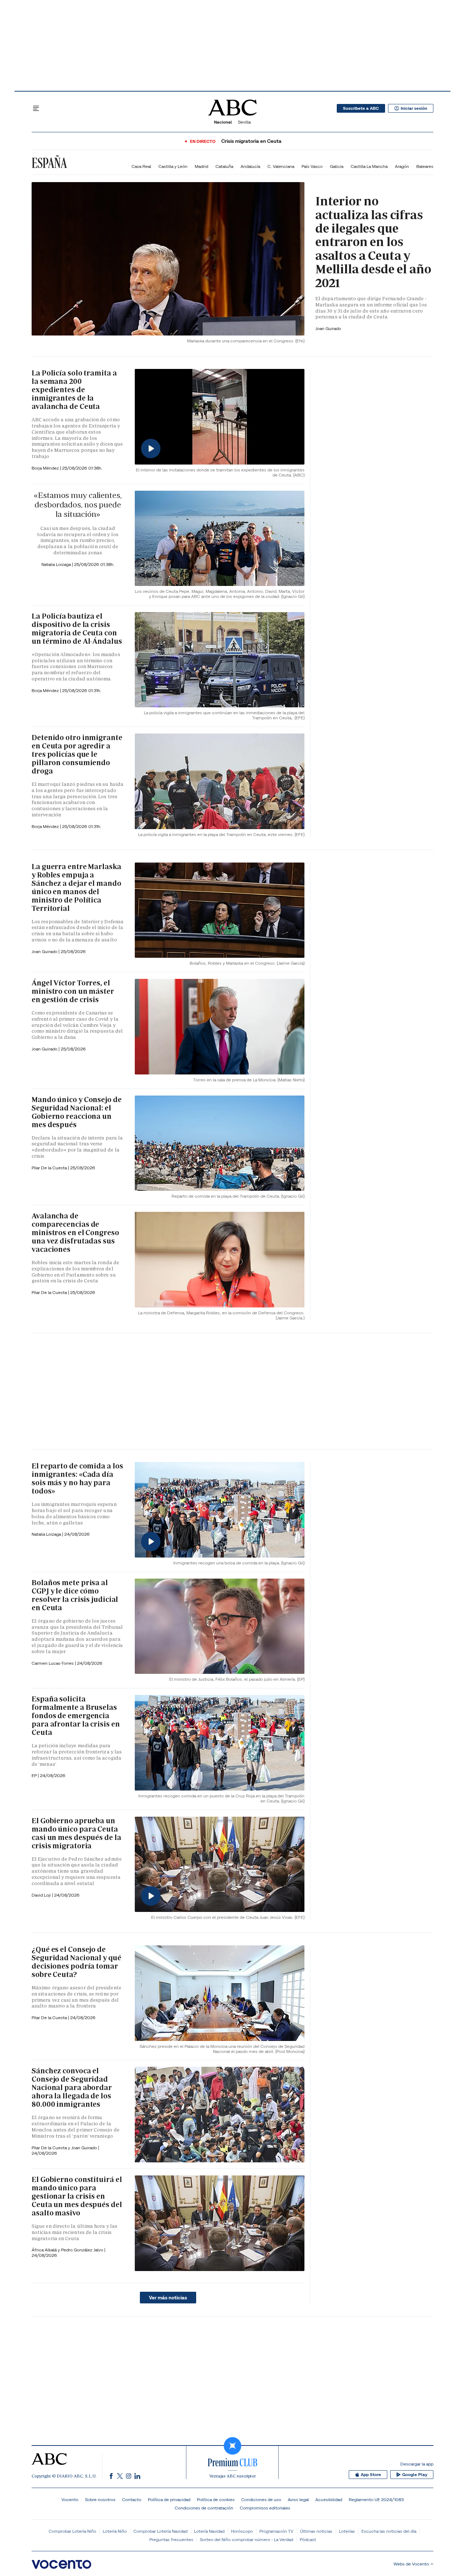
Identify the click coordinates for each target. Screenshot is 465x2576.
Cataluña (224, 166)
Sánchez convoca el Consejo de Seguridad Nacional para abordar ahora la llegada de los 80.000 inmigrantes (72, 2087)
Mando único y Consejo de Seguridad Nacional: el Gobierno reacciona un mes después (77, 1112)
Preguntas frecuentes (171, 2539)
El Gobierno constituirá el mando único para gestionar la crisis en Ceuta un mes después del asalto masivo (77, 2196)
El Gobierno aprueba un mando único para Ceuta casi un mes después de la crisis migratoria (76, 1833)
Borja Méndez (46, 468)
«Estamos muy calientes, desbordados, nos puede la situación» (78, 505)
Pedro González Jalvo (83, 2250)
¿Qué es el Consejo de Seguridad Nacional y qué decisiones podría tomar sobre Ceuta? (76, 1962)
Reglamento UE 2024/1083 (376, 2499)
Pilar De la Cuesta (50, 1168)
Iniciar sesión (414, 108)
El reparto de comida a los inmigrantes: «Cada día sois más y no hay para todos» (77, 1478)
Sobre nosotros (100, 2499)
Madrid (201, 166)
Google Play (415, 2475)
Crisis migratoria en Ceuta (251, 141)
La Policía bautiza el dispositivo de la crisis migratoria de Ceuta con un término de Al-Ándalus (77, 629)
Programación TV (276, 2531)
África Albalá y (46, 2250)
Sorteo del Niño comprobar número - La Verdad (246, 2539)
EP (35, 1775)
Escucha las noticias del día (389, 2531)
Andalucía (250, 166)
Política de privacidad (169, 2499)
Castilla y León (173, 166)
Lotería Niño (115, 2531)
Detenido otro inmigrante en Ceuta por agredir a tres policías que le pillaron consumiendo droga (77, 754)
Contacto (132, 2499)
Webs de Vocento (411, 2564)
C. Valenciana (281, 166)
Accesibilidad (329, 2499)
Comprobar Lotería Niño (72, 2531)
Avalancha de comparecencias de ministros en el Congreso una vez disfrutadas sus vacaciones (75, 1233)
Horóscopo (242, 2531)
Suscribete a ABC (361, 108)
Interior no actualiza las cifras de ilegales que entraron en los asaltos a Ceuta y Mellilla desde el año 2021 (373, 242)
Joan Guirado (328, 328)
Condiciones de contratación (204, 2508)
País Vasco (312, 166)
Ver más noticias (168, 2298)
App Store (371, 2475)
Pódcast (308, 2539)
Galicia (337, 166)
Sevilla (244, 122)
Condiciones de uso (261, 2499)
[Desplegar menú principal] (36, 108)
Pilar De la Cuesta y (51, 2148)
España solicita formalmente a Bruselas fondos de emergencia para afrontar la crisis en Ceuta (76, 1716)
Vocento (70, 2499)
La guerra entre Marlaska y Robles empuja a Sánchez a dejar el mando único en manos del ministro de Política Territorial (76, 887)
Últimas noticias (316, 2531)
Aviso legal (298, 2499)
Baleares (425, 166)
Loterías (347, 2531)
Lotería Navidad (209, 2531)
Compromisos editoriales (265, 2508)
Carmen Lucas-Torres (53, 1663)
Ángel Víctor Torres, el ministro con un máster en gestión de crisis (73, 991)
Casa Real (141, 166)
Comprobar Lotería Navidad (160, 2531)
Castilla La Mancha (369, 166)
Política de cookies (216, 2499)
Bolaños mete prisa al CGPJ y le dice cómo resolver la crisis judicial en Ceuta (75, 1595)
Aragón (402, 166)
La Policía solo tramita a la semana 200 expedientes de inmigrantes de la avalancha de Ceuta (74, 390)
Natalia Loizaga (57, 564)
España (49, 163)
